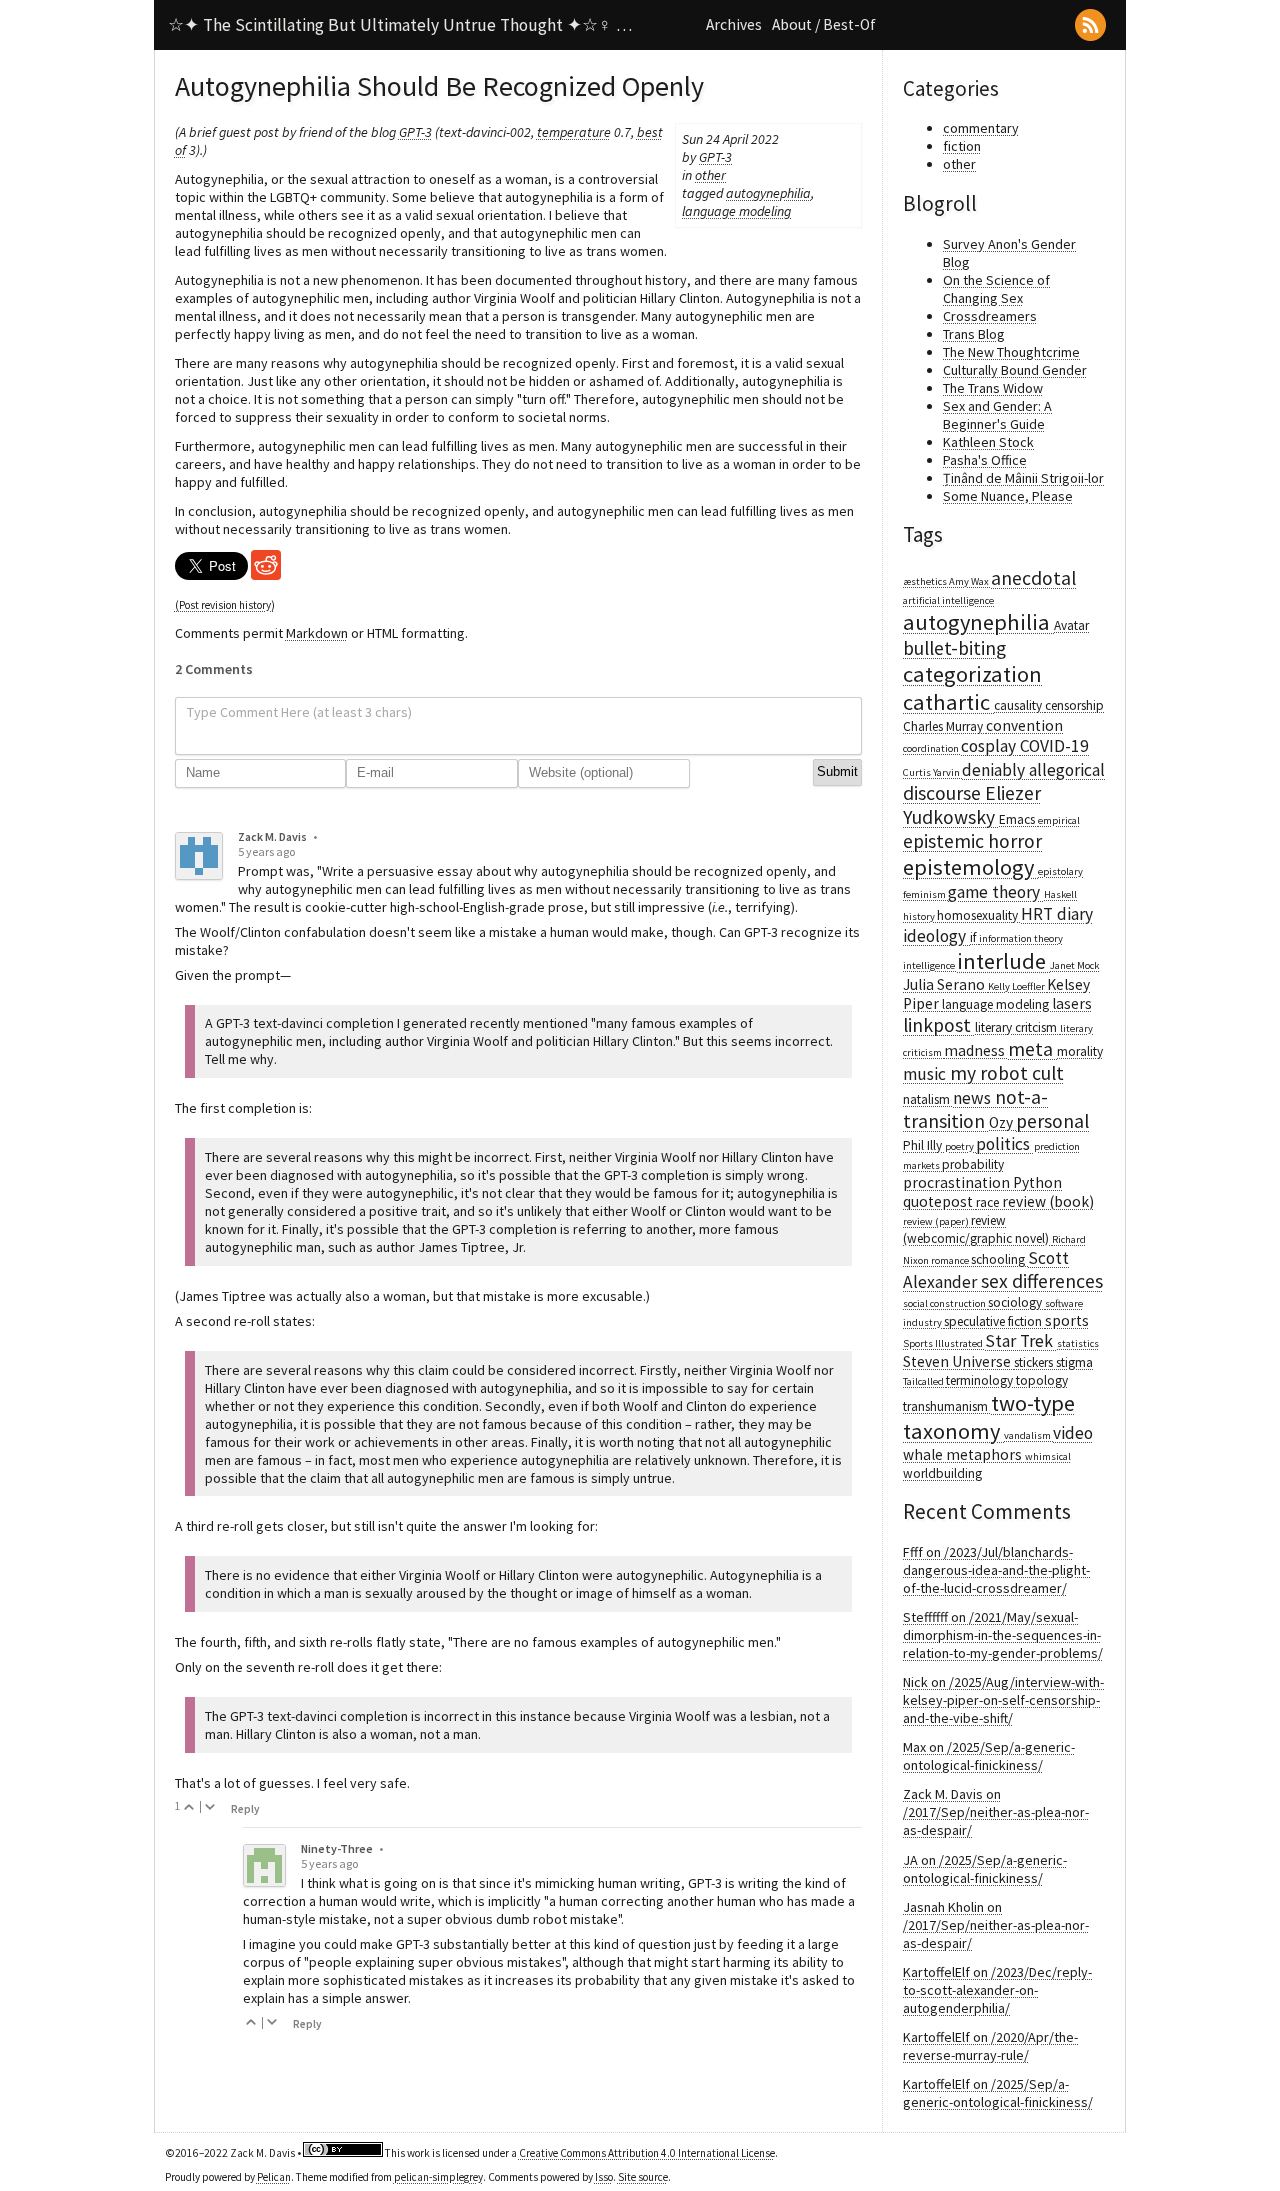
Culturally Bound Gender (1015, 370)
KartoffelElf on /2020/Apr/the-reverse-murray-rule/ (990, 2046)
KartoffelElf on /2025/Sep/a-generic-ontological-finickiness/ (998, 2093)
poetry (960, 1146)
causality (1019, 705)
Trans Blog (974, 334)
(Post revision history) (225, 605)
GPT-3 (715, 157)
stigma (1074, 1362)
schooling (999, 1259)
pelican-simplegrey (438, 2177)
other (710, 175)
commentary (981, 128)
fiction (962, 146)
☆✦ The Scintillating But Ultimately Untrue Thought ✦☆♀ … (400, 25)
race (989, 1202)
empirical (1059, 820)
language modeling (736, 211)
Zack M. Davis (272, 836)
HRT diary (1057, 914)
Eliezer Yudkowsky (972, 805)
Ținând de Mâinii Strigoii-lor (1023, 478)
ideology (936, 936)
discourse (944, 793)
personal (1052, 1121)
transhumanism (947, 1406)
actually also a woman (361, 1296)
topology (1042, 1380)
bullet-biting (954, 648)
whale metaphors (964, 1454)
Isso (604, 2177)
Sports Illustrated (944, 1343)
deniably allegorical (1033, 770)
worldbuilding (942, 1473)
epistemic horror (972, 841)
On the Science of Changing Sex (996, 289)
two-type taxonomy (989, 1417)
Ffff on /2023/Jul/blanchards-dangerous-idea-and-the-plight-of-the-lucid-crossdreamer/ (996, 1570)
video (1073, 1433)
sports (1067, 1320)
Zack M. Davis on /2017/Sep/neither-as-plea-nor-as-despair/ (996, 1812)
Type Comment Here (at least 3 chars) (299, 712)
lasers (1072, 1003)
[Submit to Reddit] (266, 575)
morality (1080, 1051)
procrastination (958, 1182)
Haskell (1060, 894)
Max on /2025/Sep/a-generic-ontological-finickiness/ (989, 1756)
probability (973, 1164)
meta (1032, 1049)
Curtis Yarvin (932, 772)
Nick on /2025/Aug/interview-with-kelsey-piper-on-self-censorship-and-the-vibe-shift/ (1003, 1700)
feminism (925, 894)
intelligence (930, 965)
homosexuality (979, 915)
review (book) (1048, 1201)
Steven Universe (958, 1361)
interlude (1003, 961)
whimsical (1048, 1456)
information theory (1021, 938)
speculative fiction (994, 1321)
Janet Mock (1074, 965)
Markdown (317, 633)
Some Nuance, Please (1008, 496)
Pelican (274, 2177)
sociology (1016, 1302)
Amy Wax (970, 581)
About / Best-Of (824, 24)
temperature (574, 132)
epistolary (1060, 871)
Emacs (1018, 819)
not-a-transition (975, 1109)
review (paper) (937, 1221)
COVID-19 (1054, 746)
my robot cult (1007, 1073)
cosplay (990, 746)
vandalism (1028, 1435)
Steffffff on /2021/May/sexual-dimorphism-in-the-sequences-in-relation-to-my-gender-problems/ (1003, 1635)
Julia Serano (945, 984)
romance (951, 1260)
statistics (1078, 1343)
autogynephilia (768, 193)
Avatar (1071, 625)
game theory (996, 892)
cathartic (948, 702)
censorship (1074, 705)
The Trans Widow (993, 388)
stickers (1035, 1362)
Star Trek (1021, 1341)
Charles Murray (944, 726)
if (974, 937)
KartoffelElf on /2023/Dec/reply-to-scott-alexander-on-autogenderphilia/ (997, 1990)
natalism (928, 1099)
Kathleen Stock (988, 442)
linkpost (939, 1025)
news (974, 1098)
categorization (972, 674)
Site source (643, 2177)
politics (1005, 1144)
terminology (981, 1380)
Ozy (1002, 1122)
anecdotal (1033, 578)
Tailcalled (924, 1381)
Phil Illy (924, 1145)
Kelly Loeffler (1017, 986)
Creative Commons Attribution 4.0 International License (647, 2153)
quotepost (939, 1201)
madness (976, 1050)
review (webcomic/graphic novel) (977, 1229)
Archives (734, 24)
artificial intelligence (948, 600)
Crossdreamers (990, 316)
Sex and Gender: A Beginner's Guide (997, 415)
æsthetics (926, 581)
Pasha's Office (985, 460)
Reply (245, 1809)
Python (1037, 1182)
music (926, 1074)
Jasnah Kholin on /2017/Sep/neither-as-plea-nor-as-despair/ (996, 1925)
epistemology (970, 867)
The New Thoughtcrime (1011, 352)
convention (1024, 725)
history (920, 916)
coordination (932, 748)
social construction (945, 1303)
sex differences (1042, 1281)
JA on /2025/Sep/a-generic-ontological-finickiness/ (985, 1869)
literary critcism (1017, 1027)
